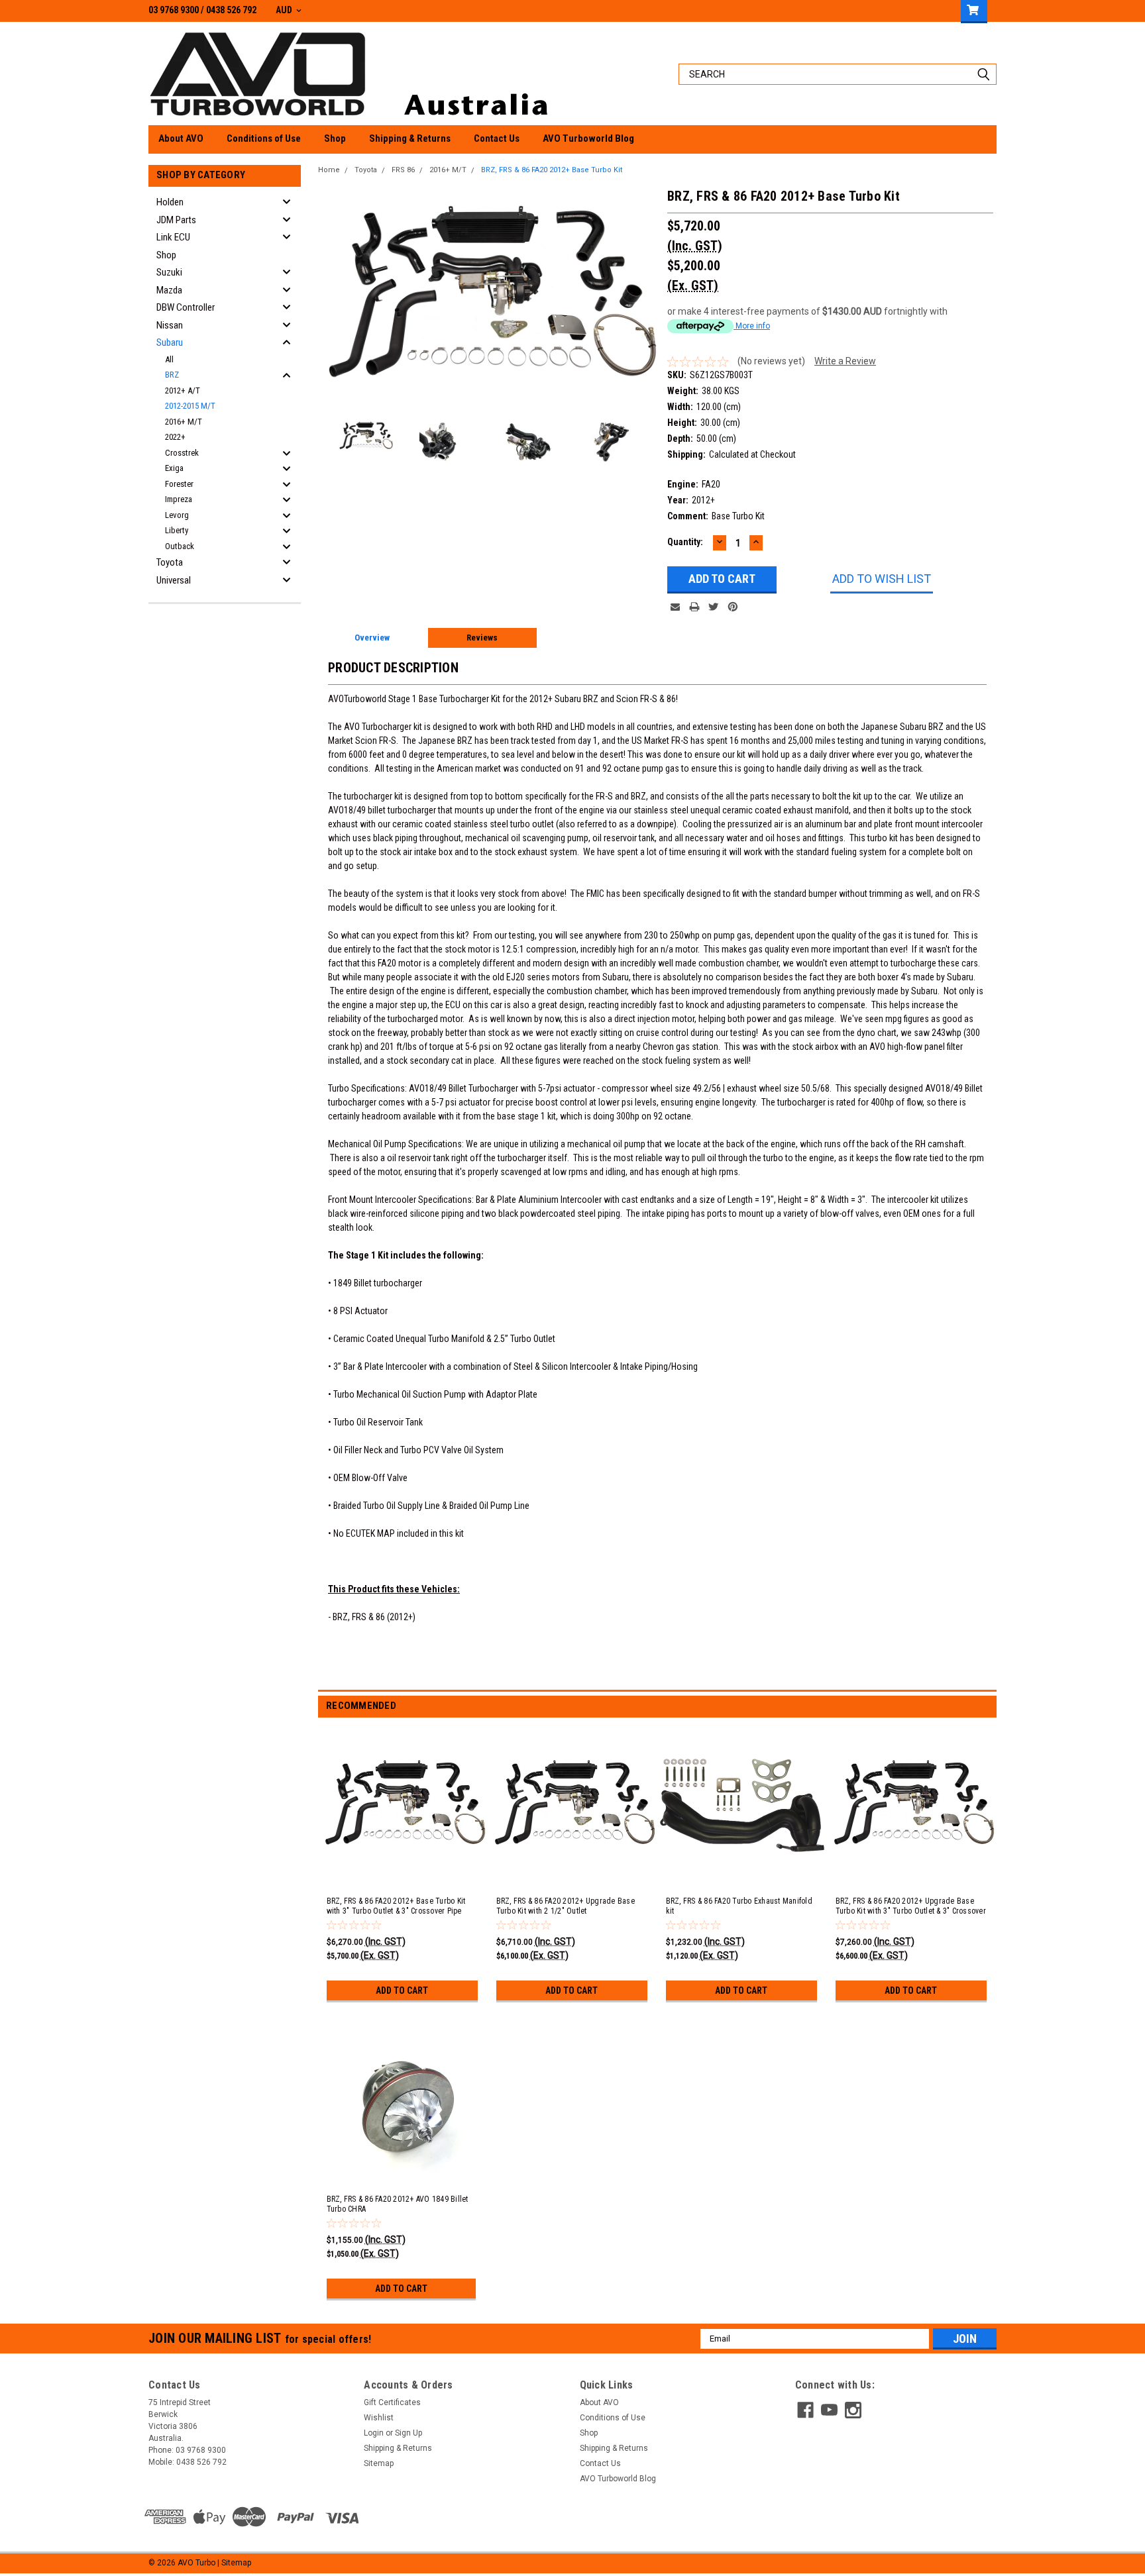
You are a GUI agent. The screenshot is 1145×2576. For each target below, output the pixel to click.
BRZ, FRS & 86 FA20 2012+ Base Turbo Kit (552, 170)
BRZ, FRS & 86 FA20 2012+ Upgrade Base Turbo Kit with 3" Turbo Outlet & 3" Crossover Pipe (911, 1911)
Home (329, 170)
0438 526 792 (231, 10)
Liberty (177, 530)
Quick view (404, 1872)
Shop (335, 138)
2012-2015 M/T (190, 406)
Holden (170, 202)
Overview (372, 638)
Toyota (170, 562)
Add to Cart (402, 1990)
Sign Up (409, 2433)
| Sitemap (234, 2563)
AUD (285, 10)
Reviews (482, 638)
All (169, 359)
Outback (180, 546)
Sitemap (379, 2463)
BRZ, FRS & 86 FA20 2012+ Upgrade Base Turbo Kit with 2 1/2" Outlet (566, 1906)
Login (374, 2433)
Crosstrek (182, 453)
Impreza (179, 499)
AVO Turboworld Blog (588, 138)
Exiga (174, 468)
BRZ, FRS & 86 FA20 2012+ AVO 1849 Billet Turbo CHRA (398, 2204)
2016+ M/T (184, 422)
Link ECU (173, 237)
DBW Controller (186, 307)
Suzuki (169, 272)
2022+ (175, 437)
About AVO (181, 138)
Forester (179, 484)
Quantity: (685, 542)
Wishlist (379, 2418)
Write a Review (845, 361)
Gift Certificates (392, 2402)
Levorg (177, 515)
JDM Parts (176, 220)
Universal (174, 580)
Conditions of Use (264, 138)
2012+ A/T (183, 390)
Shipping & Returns (410, 138)
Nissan (170, 325)
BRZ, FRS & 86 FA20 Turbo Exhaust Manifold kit (739, 1906)
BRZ (172, 375)
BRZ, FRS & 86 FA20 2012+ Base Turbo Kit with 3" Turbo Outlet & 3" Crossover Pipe (396, 1906)
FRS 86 (403, 170)
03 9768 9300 (174, 10)
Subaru (170, 342)
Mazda (169, 290)
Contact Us (497, 138)
